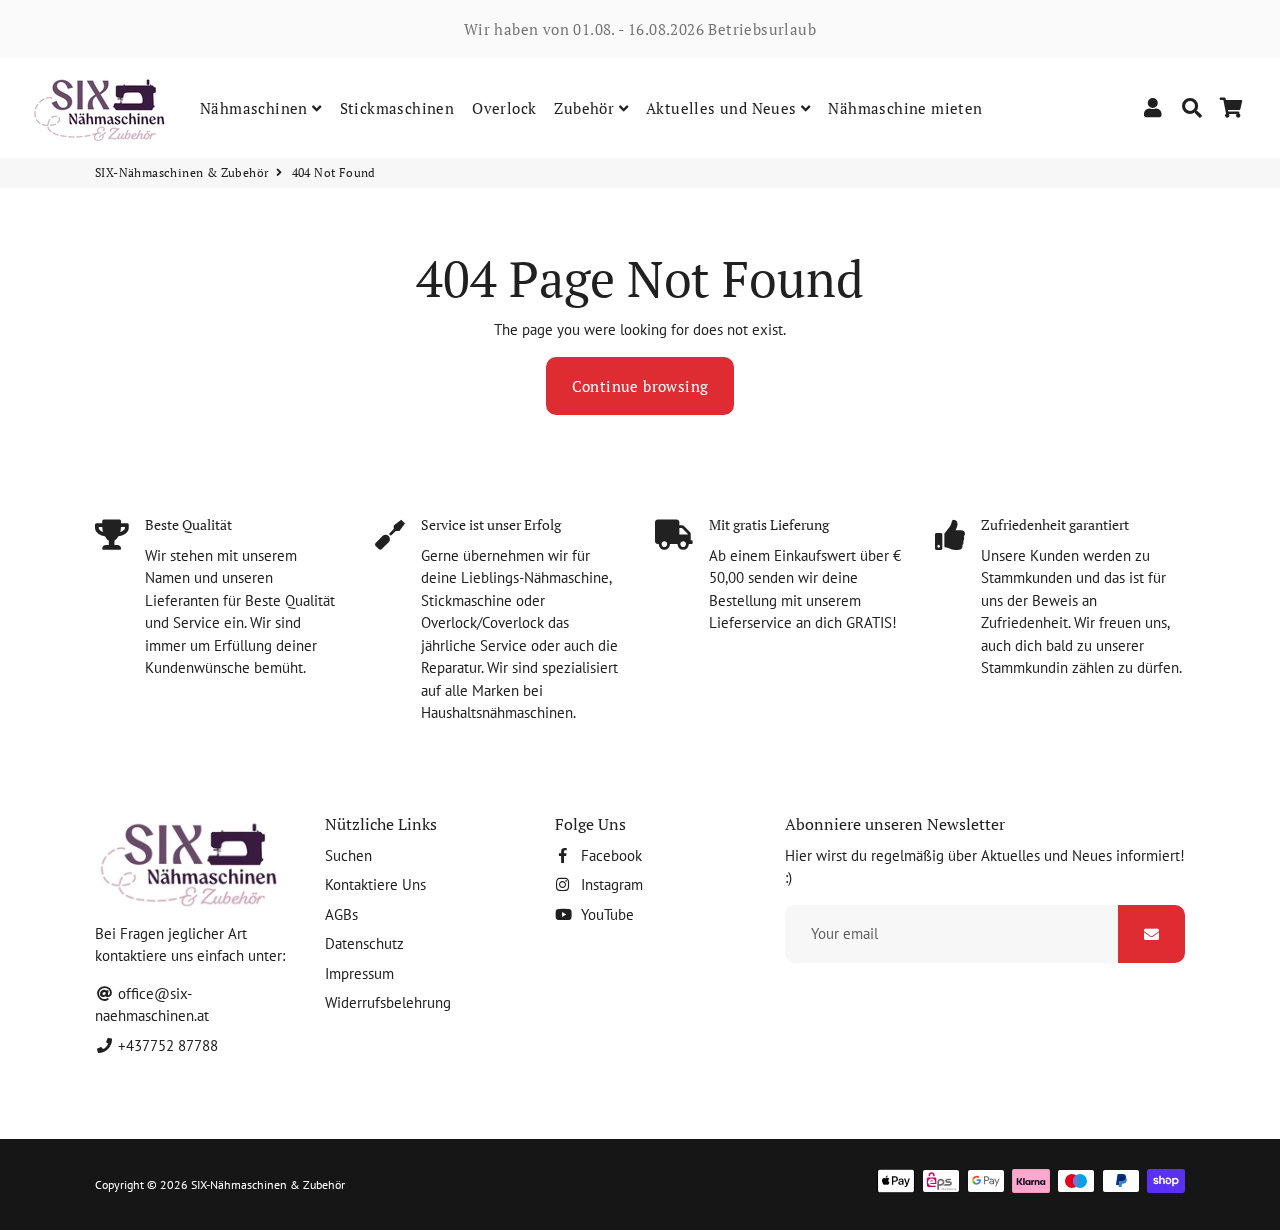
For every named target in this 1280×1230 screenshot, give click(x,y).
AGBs (341, 914)
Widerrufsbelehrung (388, 1002)
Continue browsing (640, 386)
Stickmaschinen (397, 108)
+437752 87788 (166, 1045)
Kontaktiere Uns (375, 884)
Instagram (610, 884)
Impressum (359, 973)
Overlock (504, 108)
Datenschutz (364, 943)
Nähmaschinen (256, 108)
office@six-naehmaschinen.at (152, 1005)
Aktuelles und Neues (723, 108)
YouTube (605, 914)
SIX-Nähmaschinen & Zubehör (182, 172)
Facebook (609, 855)
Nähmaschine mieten (905, 108)
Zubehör (586, 108)
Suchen (348, 855)
